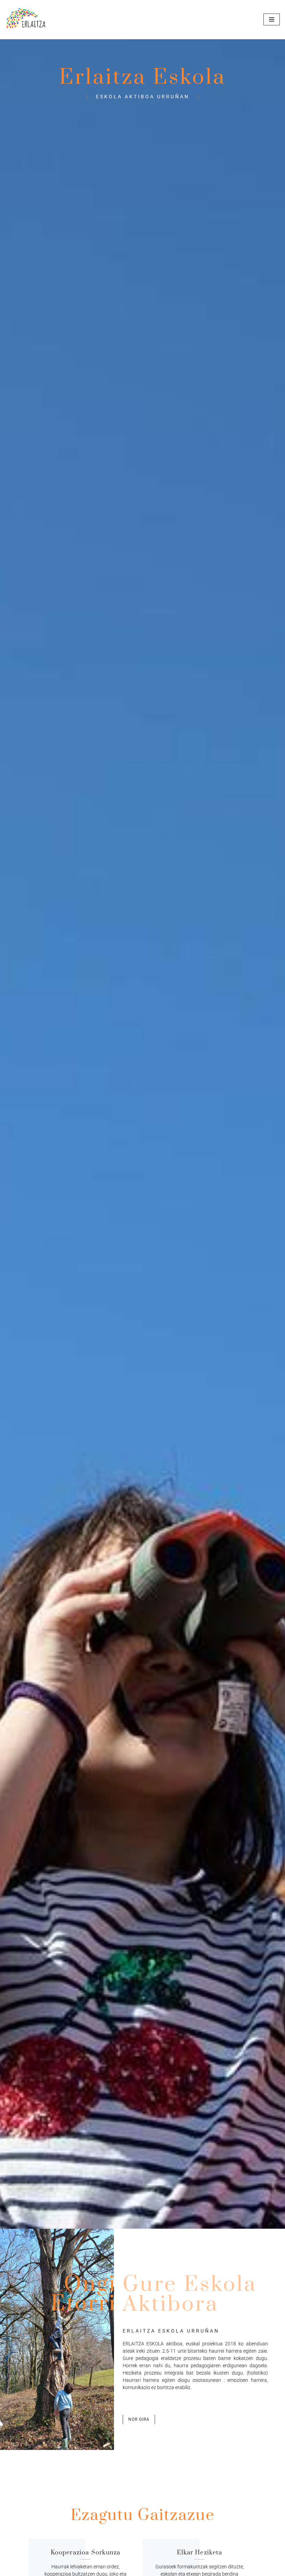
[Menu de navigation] (272, 19)
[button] (139, 2419)
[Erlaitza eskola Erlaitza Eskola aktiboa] (26, 20)
